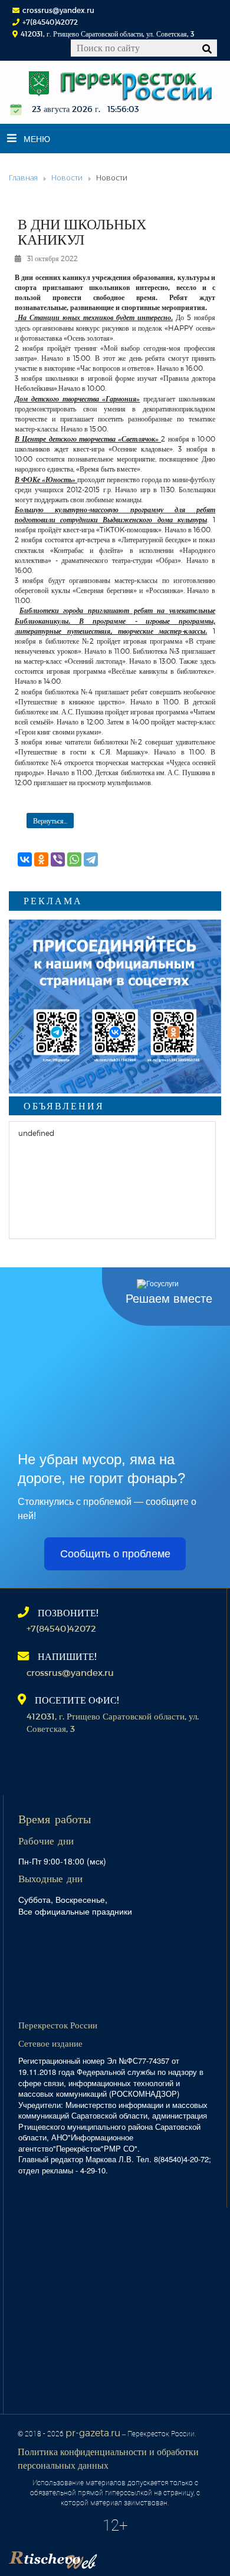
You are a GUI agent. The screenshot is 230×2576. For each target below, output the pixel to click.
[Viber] (58, 859)
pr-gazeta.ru (93, 2432)
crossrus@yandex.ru (58, 10)
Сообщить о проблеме (115, 1554)
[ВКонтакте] (25, 859)
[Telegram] (91, 859)
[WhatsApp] (74, 859)
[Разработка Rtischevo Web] (112, 2556)
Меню (37, 139)
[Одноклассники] (41, 859)
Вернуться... (50, 821)
